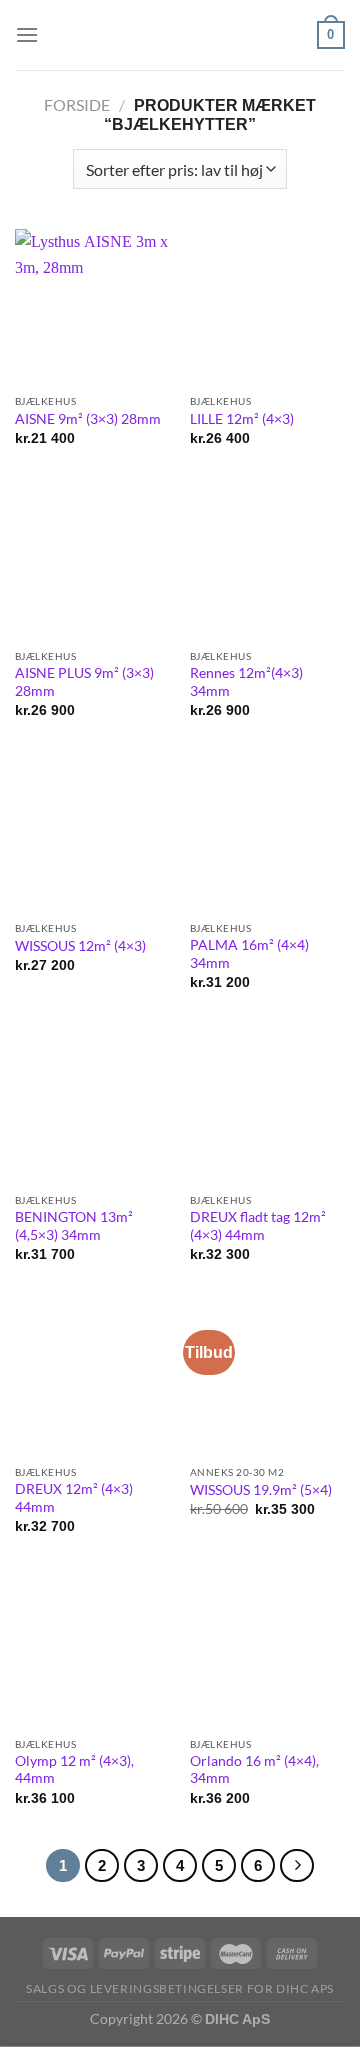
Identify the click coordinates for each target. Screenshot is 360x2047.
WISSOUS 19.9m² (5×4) (261, 1490)
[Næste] (297, 1866)
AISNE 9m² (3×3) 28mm (88, 419)
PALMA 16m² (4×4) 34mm (249, 954)
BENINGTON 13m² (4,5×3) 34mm (74, 1226)
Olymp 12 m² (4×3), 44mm (74, 1770)
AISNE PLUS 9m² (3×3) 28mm (84, 682)
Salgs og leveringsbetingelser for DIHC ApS (180, 1988)
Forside (77, 104)
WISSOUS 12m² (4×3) (80, 946)
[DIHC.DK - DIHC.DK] (180, 34)
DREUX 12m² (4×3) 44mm (74, 1498)
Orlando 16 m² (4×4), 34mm (254, 1770)
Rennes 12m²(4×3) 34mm (246, 682)
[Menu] (27, 34)
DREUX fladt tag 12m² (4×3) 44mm (258, 1226)
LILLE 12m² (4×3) (242, 419)
